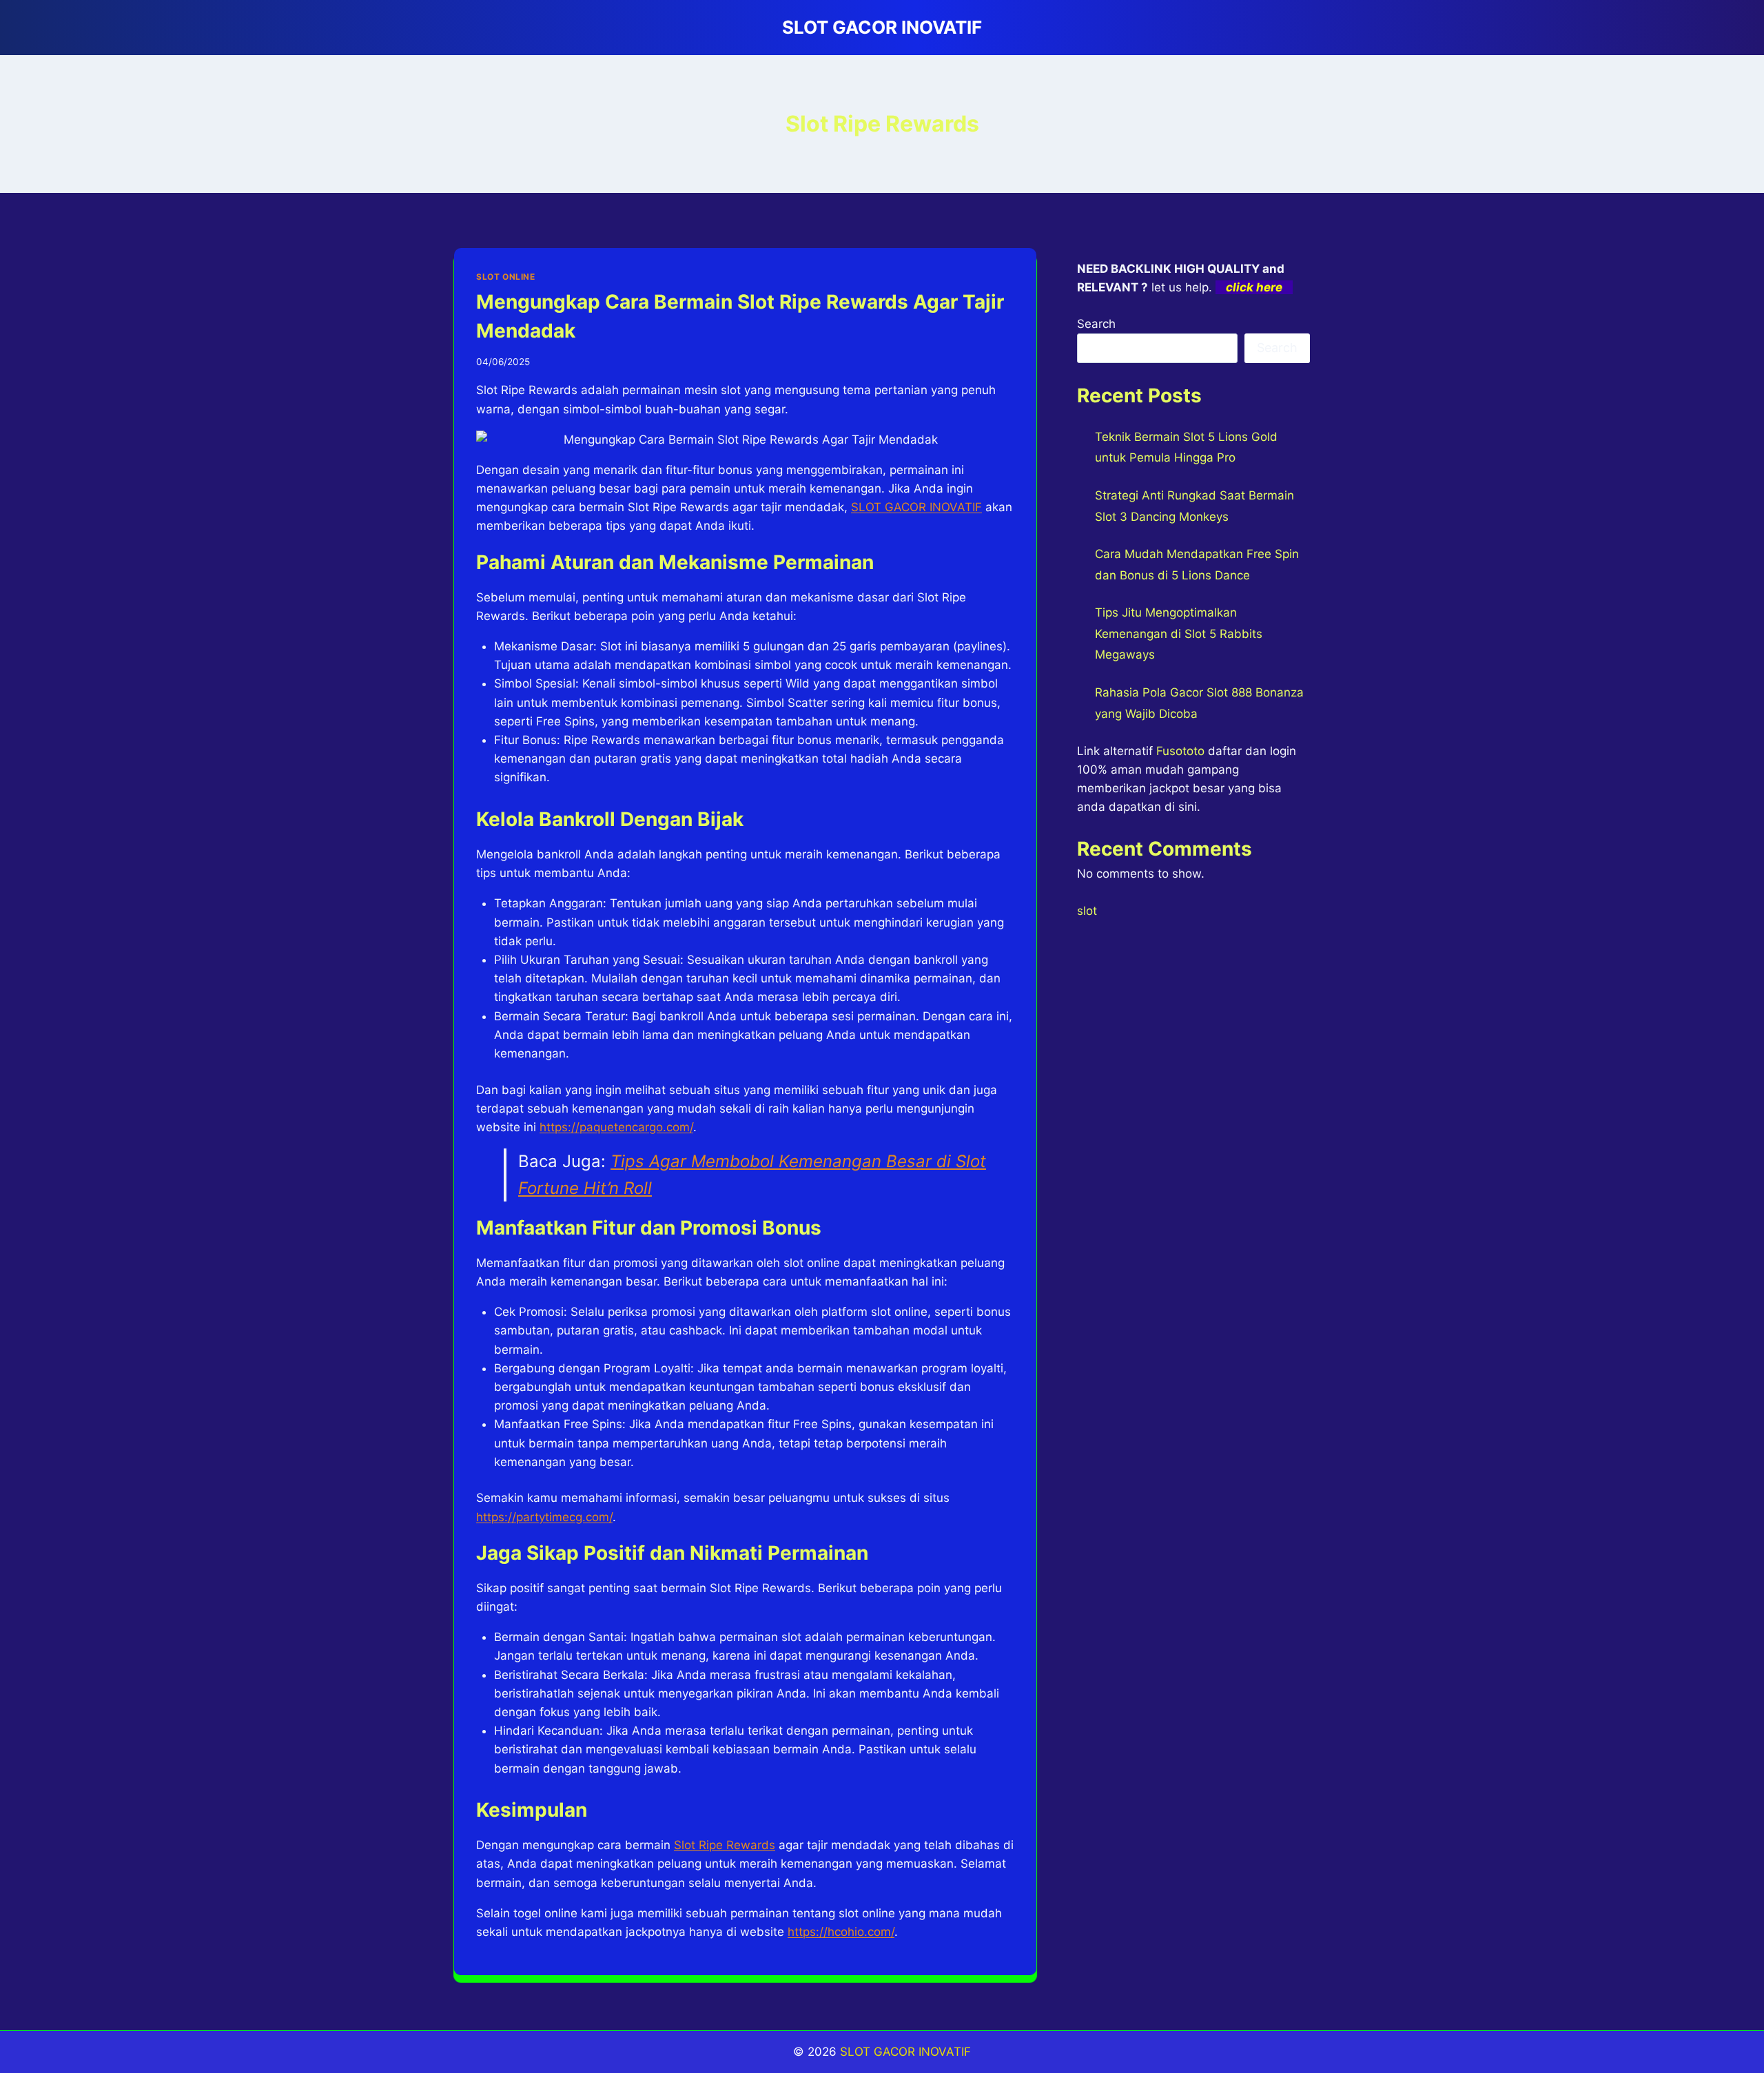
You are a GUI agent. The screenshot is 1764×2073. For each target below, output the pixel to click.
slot (1087, 911)
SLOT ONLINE (506, 277)
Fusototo (1180, 751)
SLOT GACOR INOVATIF (905, 2052)
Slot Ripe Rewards (725, 1845)
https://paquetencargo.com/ (616, 1127)
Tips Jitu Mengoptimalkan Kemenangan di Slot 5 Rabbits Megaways (1179, 633)
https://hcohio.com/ (841, 1932)
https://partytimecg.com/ (544, 1517)
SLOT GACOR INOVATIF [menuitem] (916, 507)
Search (1096, 324)
